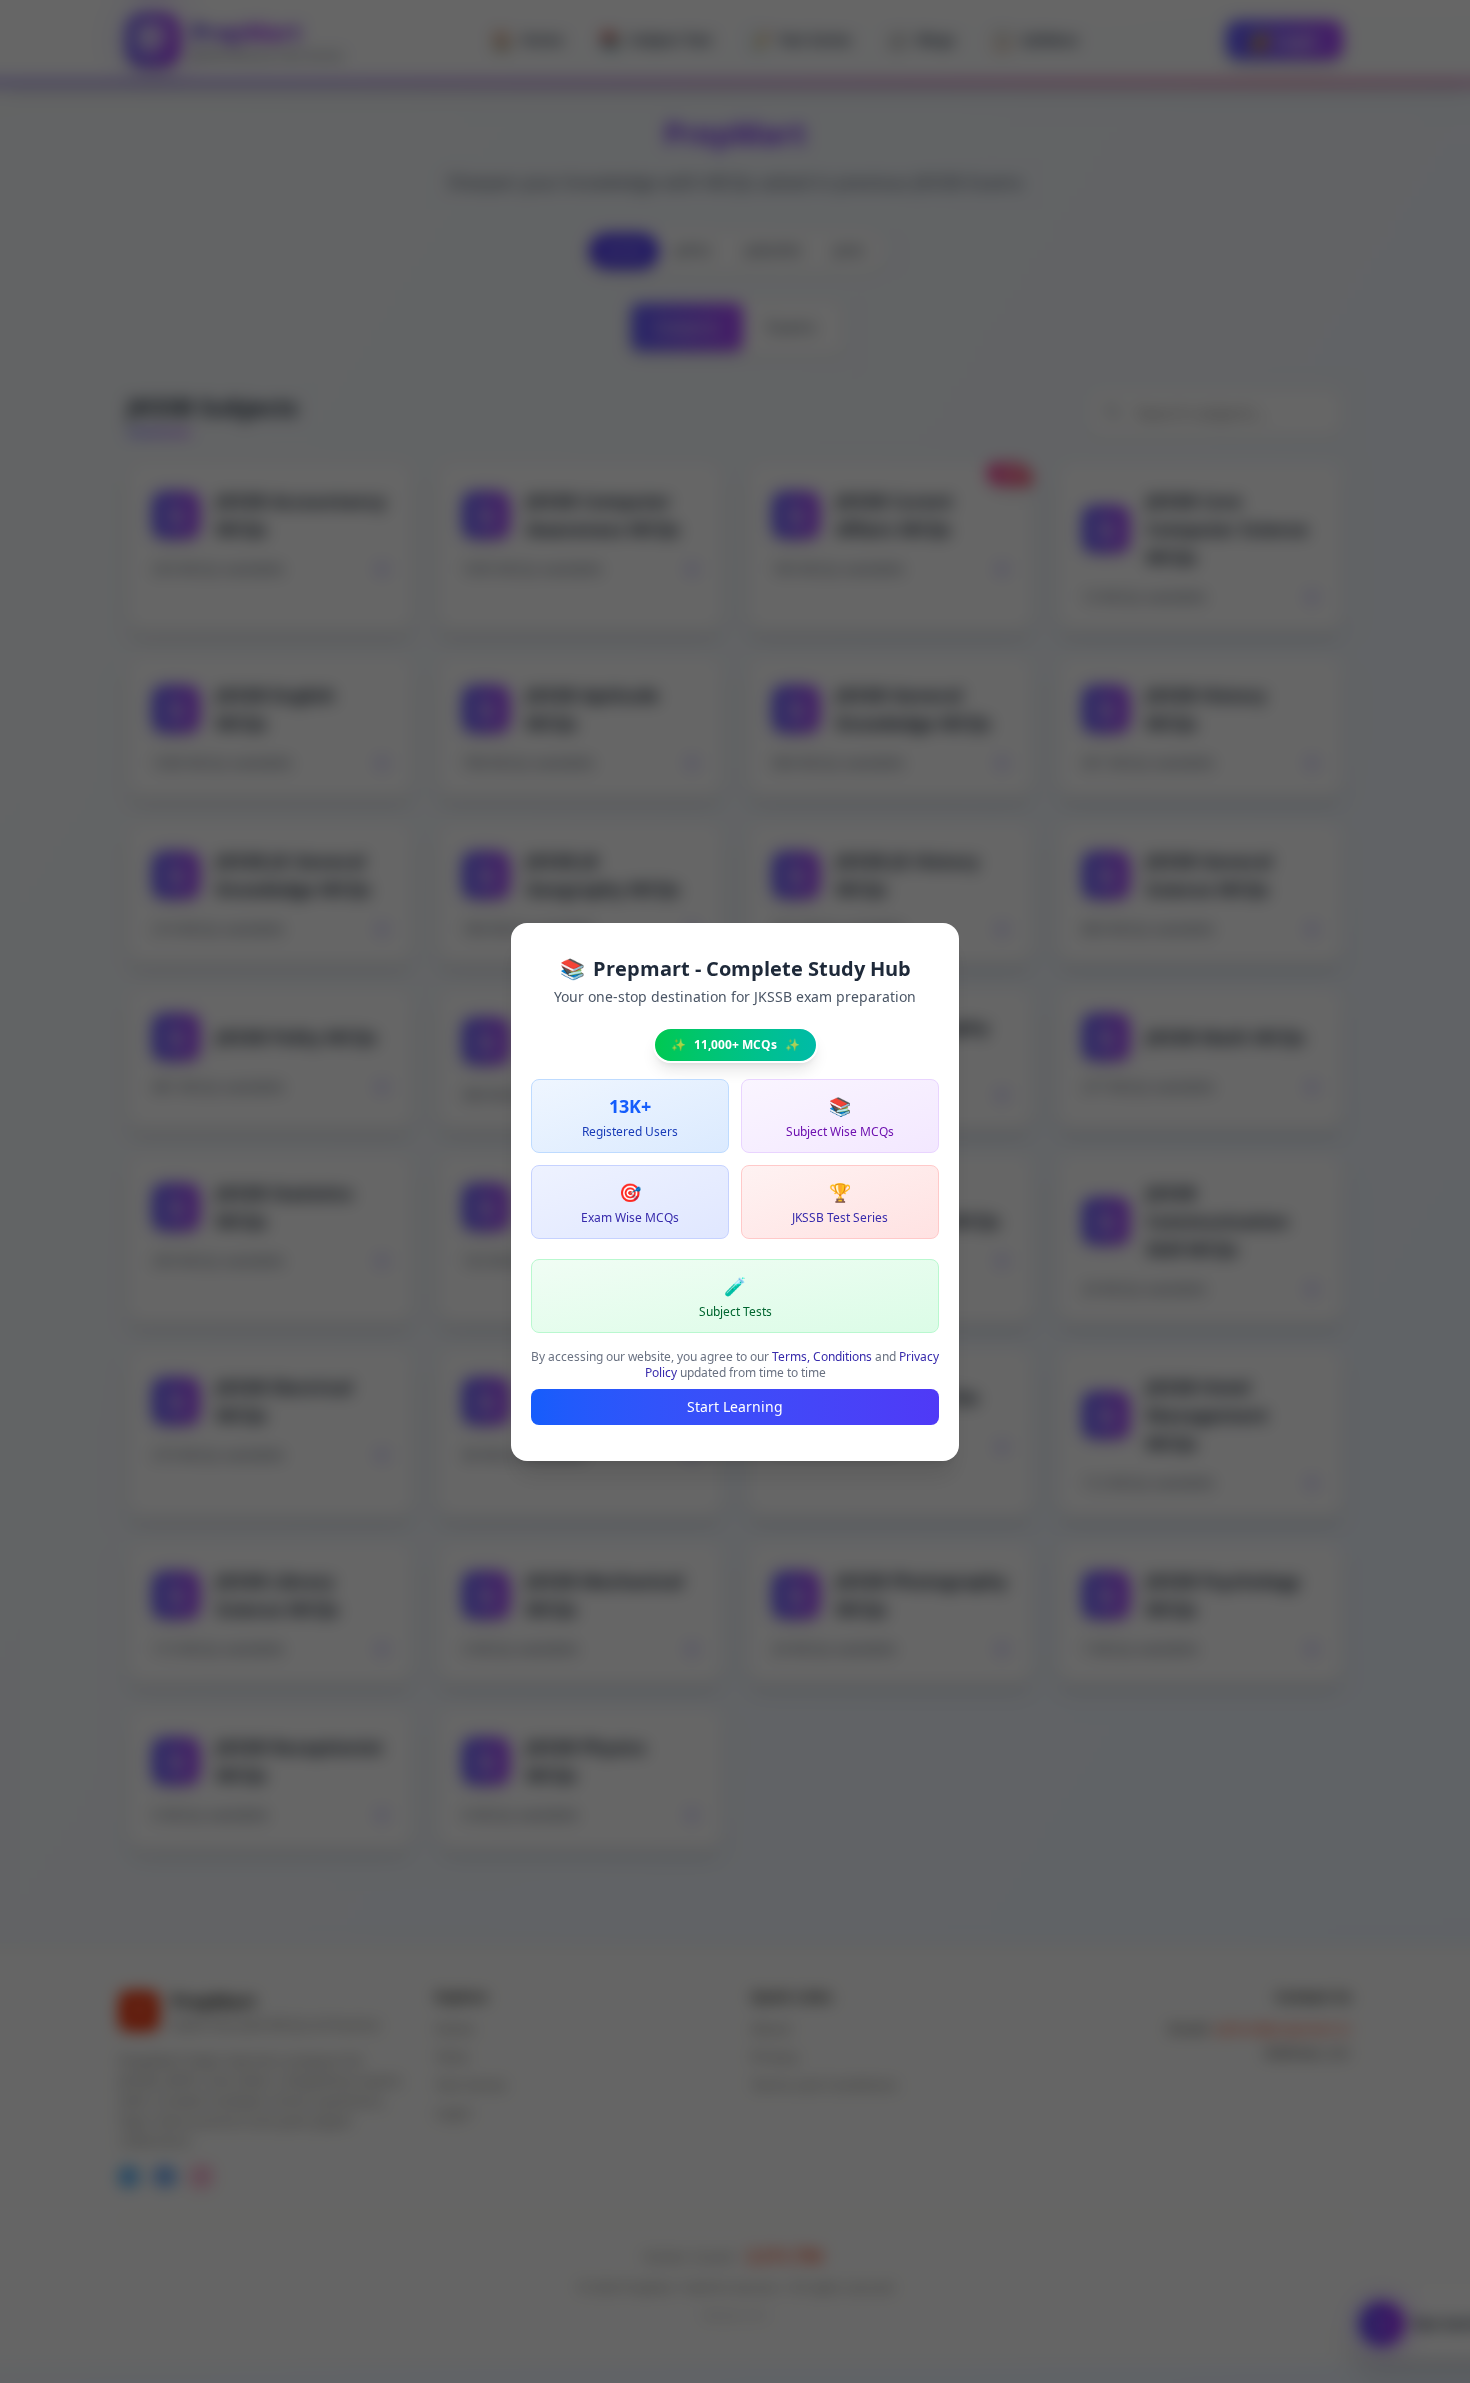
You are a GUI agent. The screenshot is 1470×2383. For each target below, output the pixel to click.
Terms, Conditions (822, 1356)
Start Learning (735, 1406)
